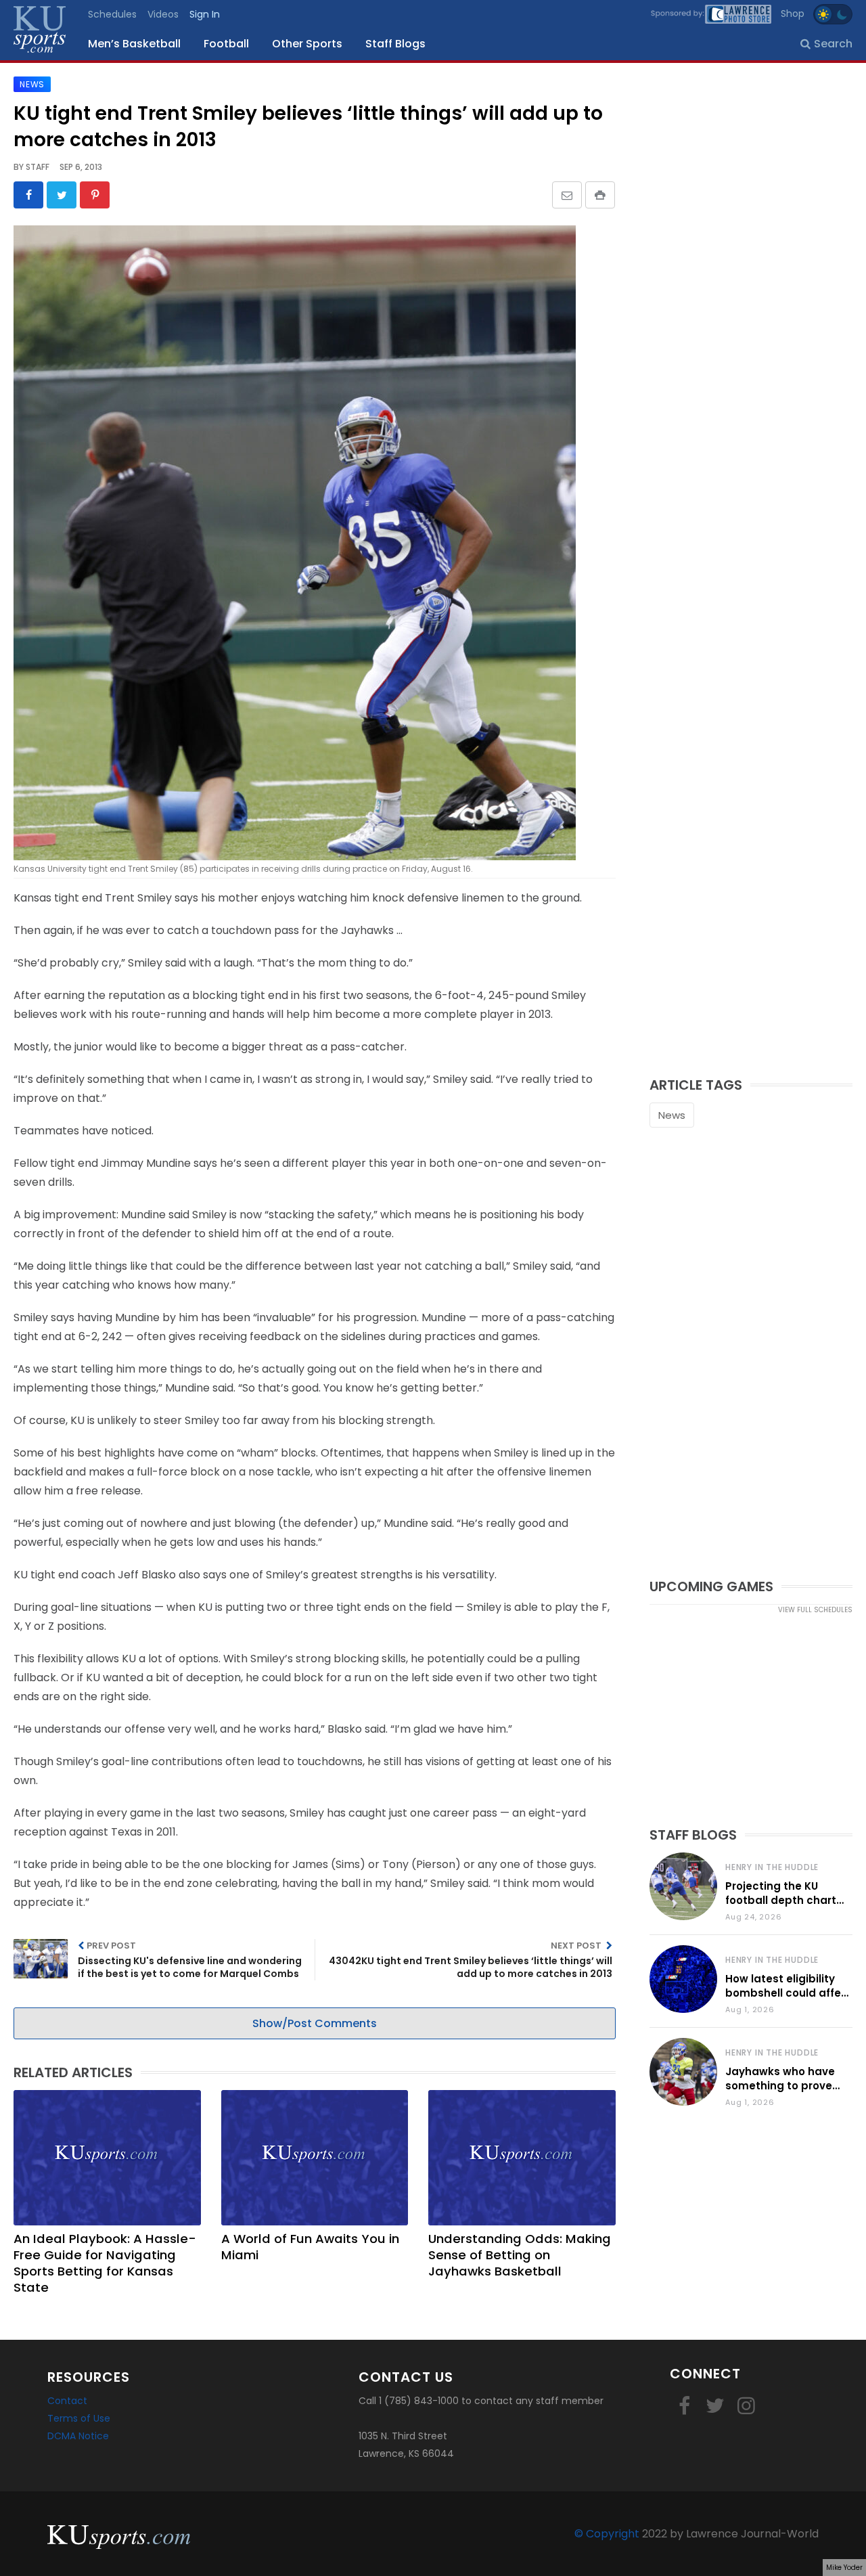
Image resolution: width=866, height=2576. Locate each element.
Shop (793, 14)
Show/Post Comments (315, 2023)
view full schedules (815, 1610)
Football (226, 44)
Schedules (112, 14)
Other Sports (307, 44)
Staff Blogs (395, 44)
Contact (67, 2401)
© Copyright (607, 2534)
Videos (163, 14)
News (672, 1115)
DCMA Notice (78, 2436)
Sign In (205, 14)
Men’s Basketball (134, 44)
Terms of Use (79, 2418)
